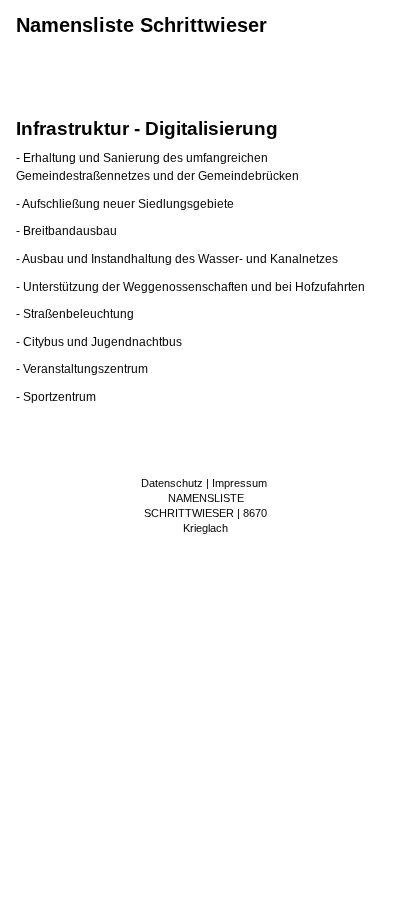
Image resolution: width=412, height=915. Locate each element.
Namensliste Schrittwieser (141, 25)
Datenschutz (172, 483)
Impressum (239, 483)
